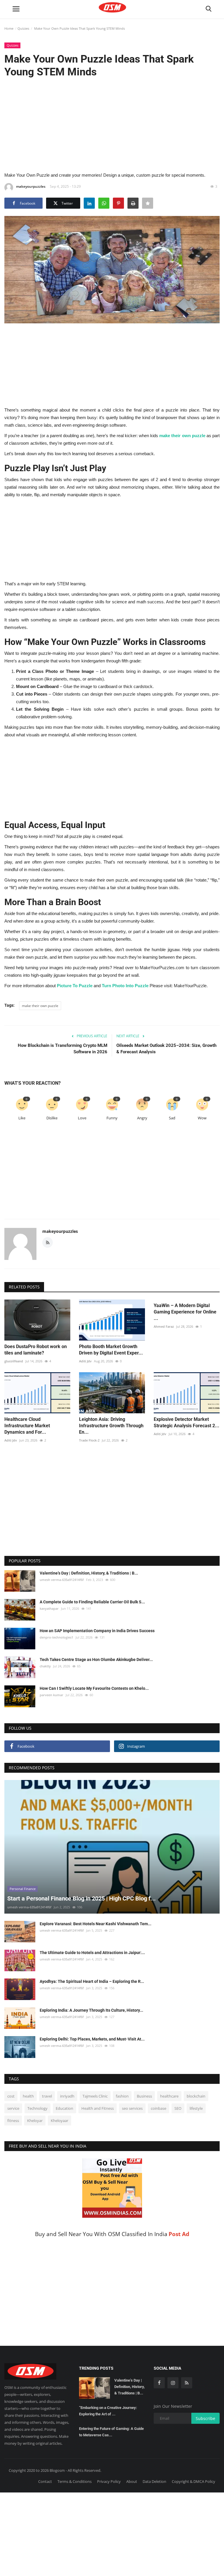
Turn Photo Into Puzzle (125, 986)
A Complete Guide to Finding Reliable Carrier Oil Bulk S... (92, 1602)
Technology (37, 2108)
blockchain (196, 2096)
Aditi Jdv (85, 1361)
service (13, 2108)
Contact (45, 2481)
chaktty (45, 1666)
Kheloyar (35, 2121)
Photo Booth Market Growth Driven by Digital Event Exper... (111, 1350)
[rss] (187, 2383)
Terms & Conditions (75, 2481)
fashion (122, 2096)
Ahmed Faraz (164, 1326)
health (28, 2096)
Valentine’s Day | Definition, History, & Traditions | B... (89, 1573)
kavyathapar (49, 1608)
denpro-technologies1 (56, 1637)
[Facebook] (159, 2383)
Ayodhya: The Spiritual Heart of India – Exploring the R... (92, 1981)
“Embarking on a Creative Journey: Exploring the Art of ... (108, 2411)
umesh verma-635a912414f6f (62, 1580)
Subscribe (205, 2418)
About (132, 2481)
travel (47, 2096)
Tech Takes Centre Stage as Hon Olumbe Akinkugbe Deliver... (96, 1660)
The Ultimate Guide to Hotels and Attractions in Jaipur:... (92, 1953)
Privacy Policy (109, 2481)
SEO (178, 2108)
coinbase (159, 2108)
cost (11, 2096)
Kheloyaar (60, 2121)
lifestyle (196, 2108)
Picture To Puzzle (75, 986)
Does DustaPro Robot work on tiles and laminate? (36, 1350)
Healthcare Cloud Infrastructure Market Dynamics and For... (27, 1426)
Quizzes (23, 28)
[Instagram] (173, 2383)
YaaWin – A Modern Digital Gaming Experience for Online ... (185, 1312)
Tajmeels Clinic (95, 2096)
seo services (132, 2108)
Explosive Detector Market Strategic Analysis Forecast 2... (187, 1422)
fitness (13, 2121)
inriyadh (67, 2096)
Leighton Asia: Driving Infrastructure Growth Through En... (111, 1426)
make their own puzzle (182, 436)
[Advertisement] (112, 124)
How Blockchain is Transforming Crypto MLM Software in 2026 (63, 1049)
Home (9, 28)
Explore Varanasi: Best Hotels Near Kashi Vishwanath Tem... (96, 1924)
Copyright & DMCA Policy (194, 2481)
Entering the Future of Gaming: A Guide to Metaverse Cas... (111, 2432)
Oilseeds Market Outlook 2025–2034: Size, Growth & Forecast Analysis (166, 1049)
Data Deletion (154, 2481)
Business (144, 2096)
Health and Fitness (98, 2108)
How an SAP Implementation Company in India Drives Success (97, 1631)
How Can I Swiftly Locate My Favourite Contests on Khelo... (94, 1688)
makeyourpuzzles (31, 186)
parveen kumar (51, 1695)
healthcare (169, 2096)
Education (64, 2108)
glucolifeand (14, 1361)
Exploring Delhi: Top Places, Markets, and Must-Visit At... (92, 2039)
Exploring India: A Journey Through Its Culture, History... (91, 2010)
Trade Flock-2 (89, 1440)
